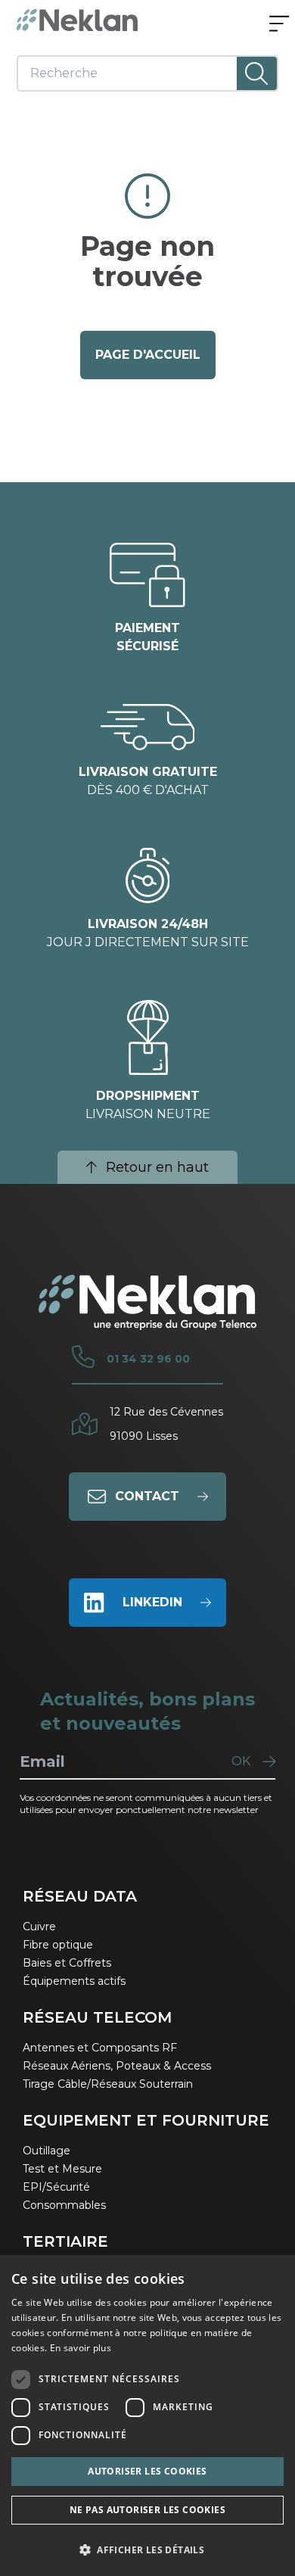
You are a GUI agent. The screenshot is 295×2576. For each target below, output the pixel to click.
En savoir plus (81, 2348)
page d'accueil (148, 355)
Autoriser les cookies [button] (147, 2471)
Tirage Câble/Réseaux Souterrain (108, 2084)
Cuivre (39, 1927)
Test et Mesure (62, 2169)
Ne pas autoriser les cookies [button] (147, 2510)
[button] (147, 2550)
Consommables (64, 2205)
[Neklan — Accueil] (77, 20)
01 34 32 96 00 (148, 1359)
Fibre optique (58, 1945)
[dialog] (147, 2416)
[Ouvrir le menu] (279, 25)
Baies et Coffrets (67, 1963)
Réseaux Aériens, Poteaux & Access (117, 2066)
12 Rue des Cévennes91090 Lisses (166, 1424)
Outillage (47, 2151)
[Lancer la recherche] (257, 73)
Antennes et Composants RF (100, 2048)
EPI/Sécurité (56, 2187)
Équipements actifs (74, 1981)
